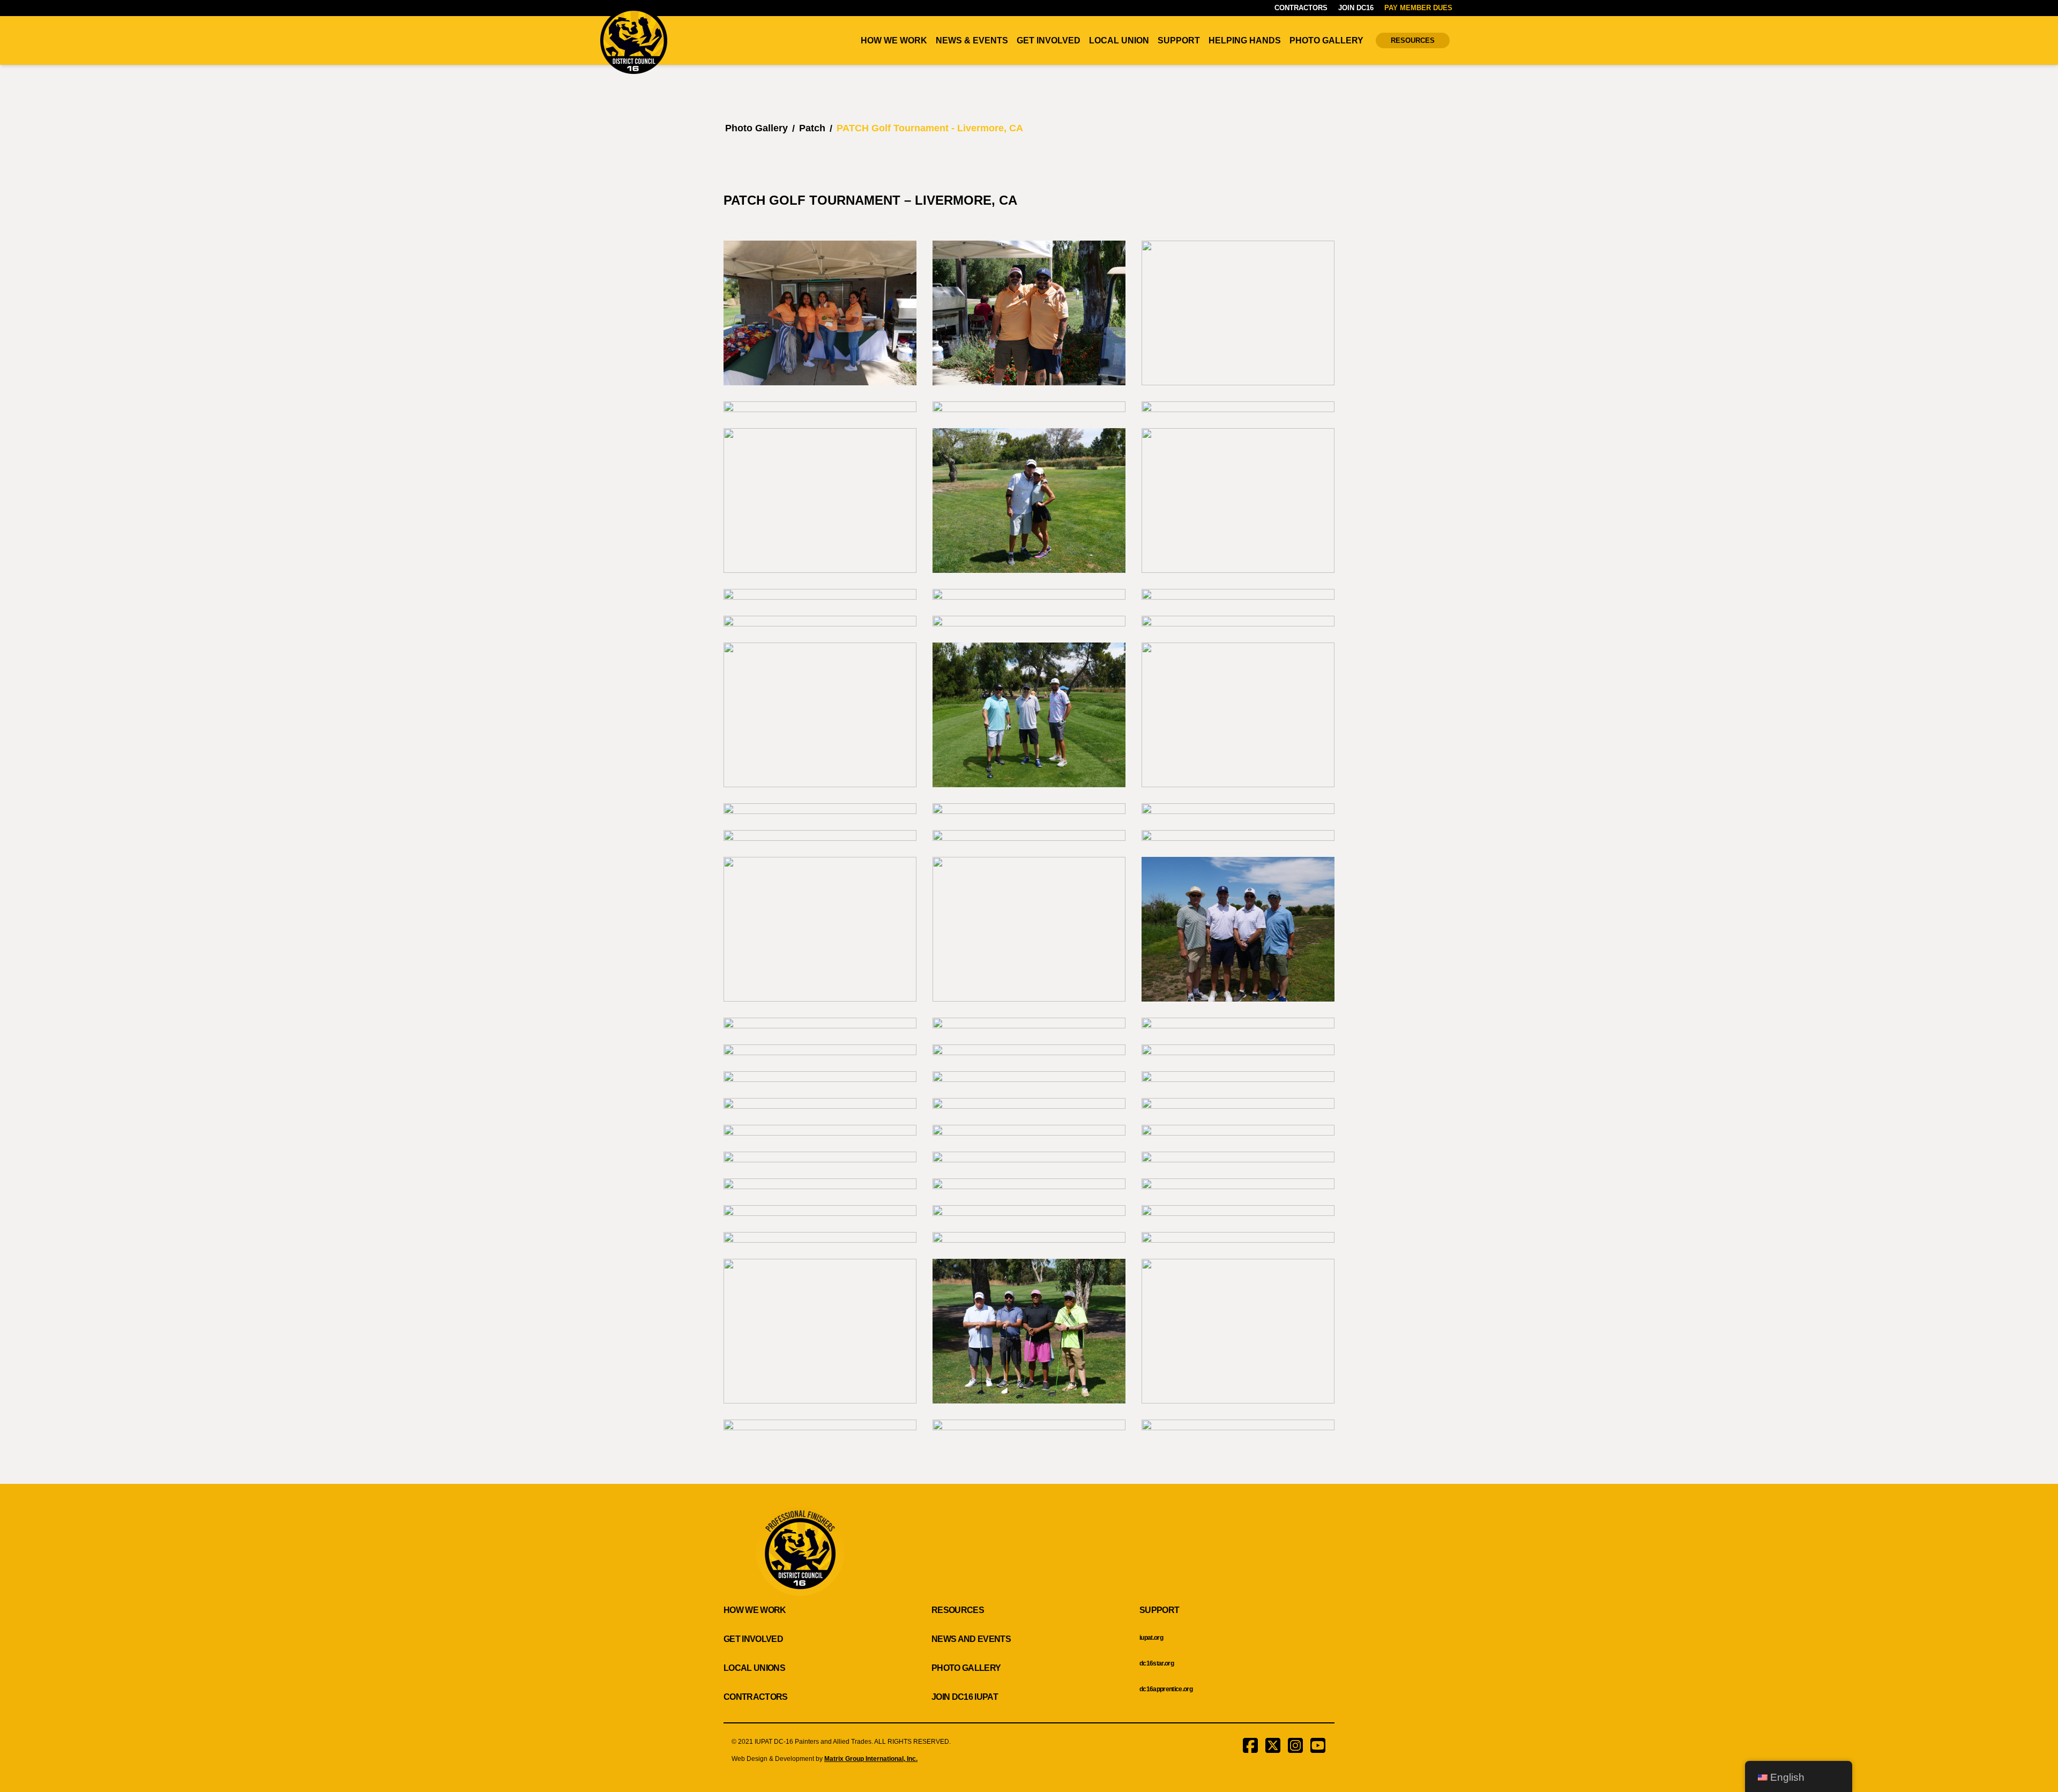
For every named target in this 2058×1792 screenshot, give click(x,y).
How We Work (894, 40)
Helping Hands (1245, 40)
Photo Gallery (1326, 40)
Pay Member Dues (1418, 8)
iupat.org (1151, 1638)
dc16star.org (1157, 1663)
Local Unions (754, 1668)
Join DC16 (1356, 8)
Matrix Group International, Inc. (871, 1759)
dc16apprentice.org (1166, 1689)
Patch (812, 128)
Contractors (1301, 8)
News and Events (971, 1639)
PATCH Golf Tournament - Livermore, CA (930, 128)
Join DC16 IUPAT (965, 1697)
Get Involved (1049, 40)
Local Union (1119, 40)
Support (1179, 40)
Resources (1413, 40)
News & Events (972, 40)
